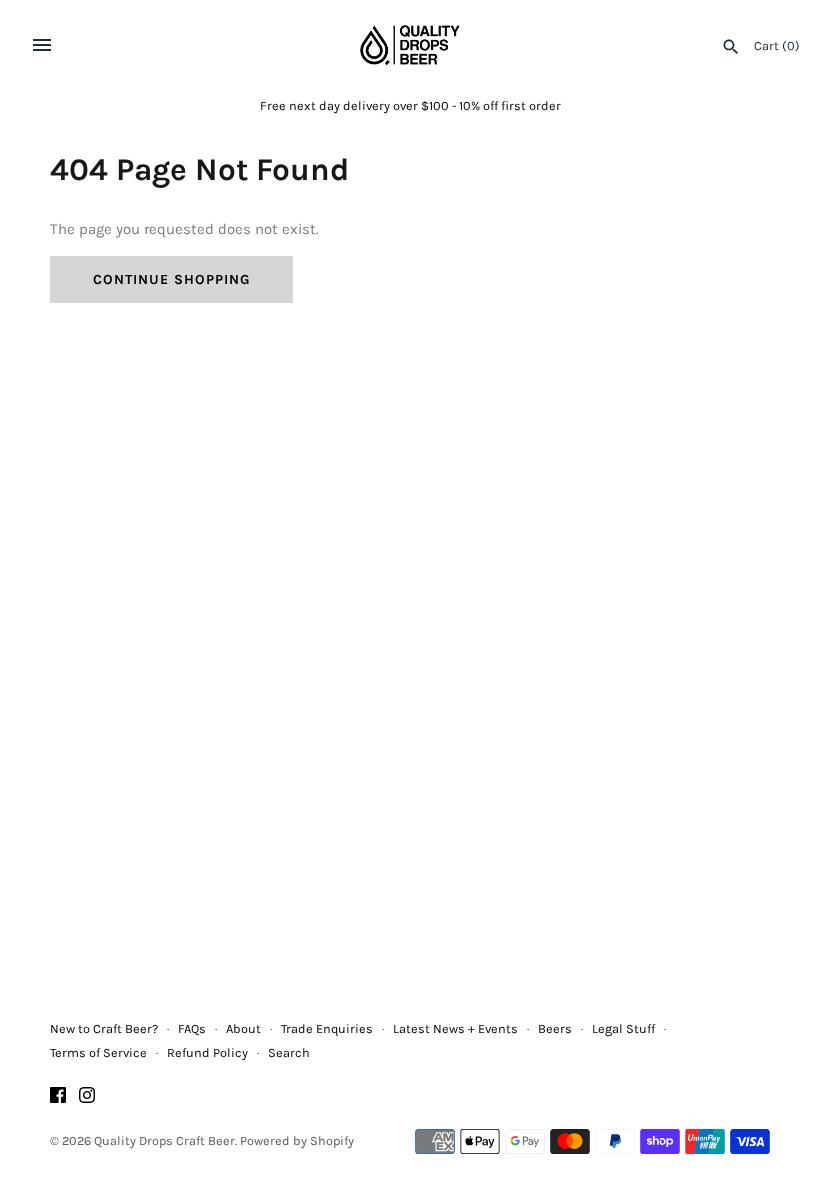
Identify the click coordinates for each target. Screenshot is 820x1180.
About (243, 1028)
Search (289, 1052)
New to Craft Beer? (104, 1028)
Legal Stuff (623, 1028)
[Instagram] (87, 1097)
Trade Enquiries (327, 1028)
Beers (555, 1028)
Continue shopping (171, 279)
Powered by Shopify (297, 1140)
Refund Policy (207, 1052)
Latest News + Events (455, 1028)
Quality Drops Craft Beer (164, 1140)
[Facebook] (58, 1097)
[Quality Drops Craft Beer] (410, 45)
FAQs (192, 1028)
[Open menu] (42, 45)
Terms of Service (98, 1052)
